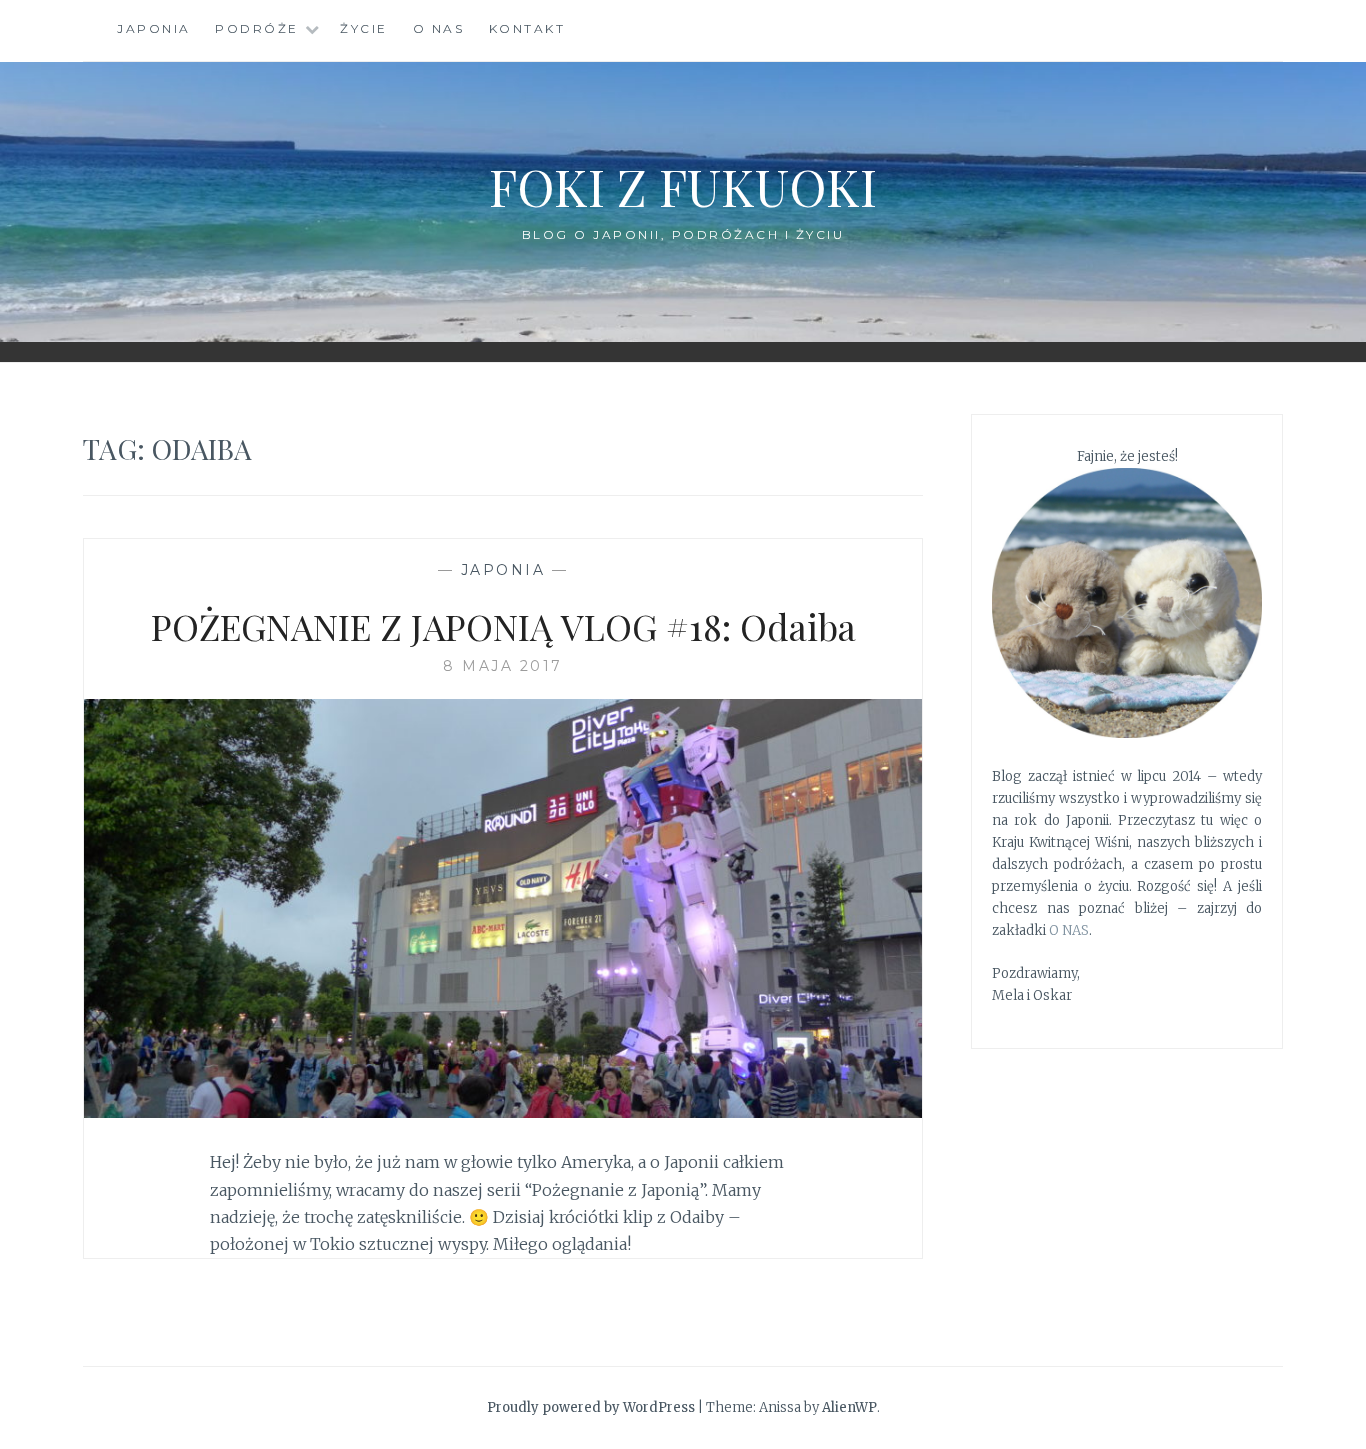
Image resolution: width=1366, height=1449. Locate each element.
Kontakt (527, 28)
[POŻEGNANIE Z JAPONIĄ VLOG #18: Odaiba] (503, 1112)
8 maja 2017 (503, 666)
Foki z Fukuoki (683, 186)
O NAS (1069, 930)
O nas (439, 28)
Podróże (257, 28)
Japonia (154, 28)
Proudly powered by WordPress (591, 1407)
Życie (364, 28)
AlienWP (849, 1407)
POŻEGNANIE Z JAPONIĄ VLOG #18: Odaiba (503, 626)
